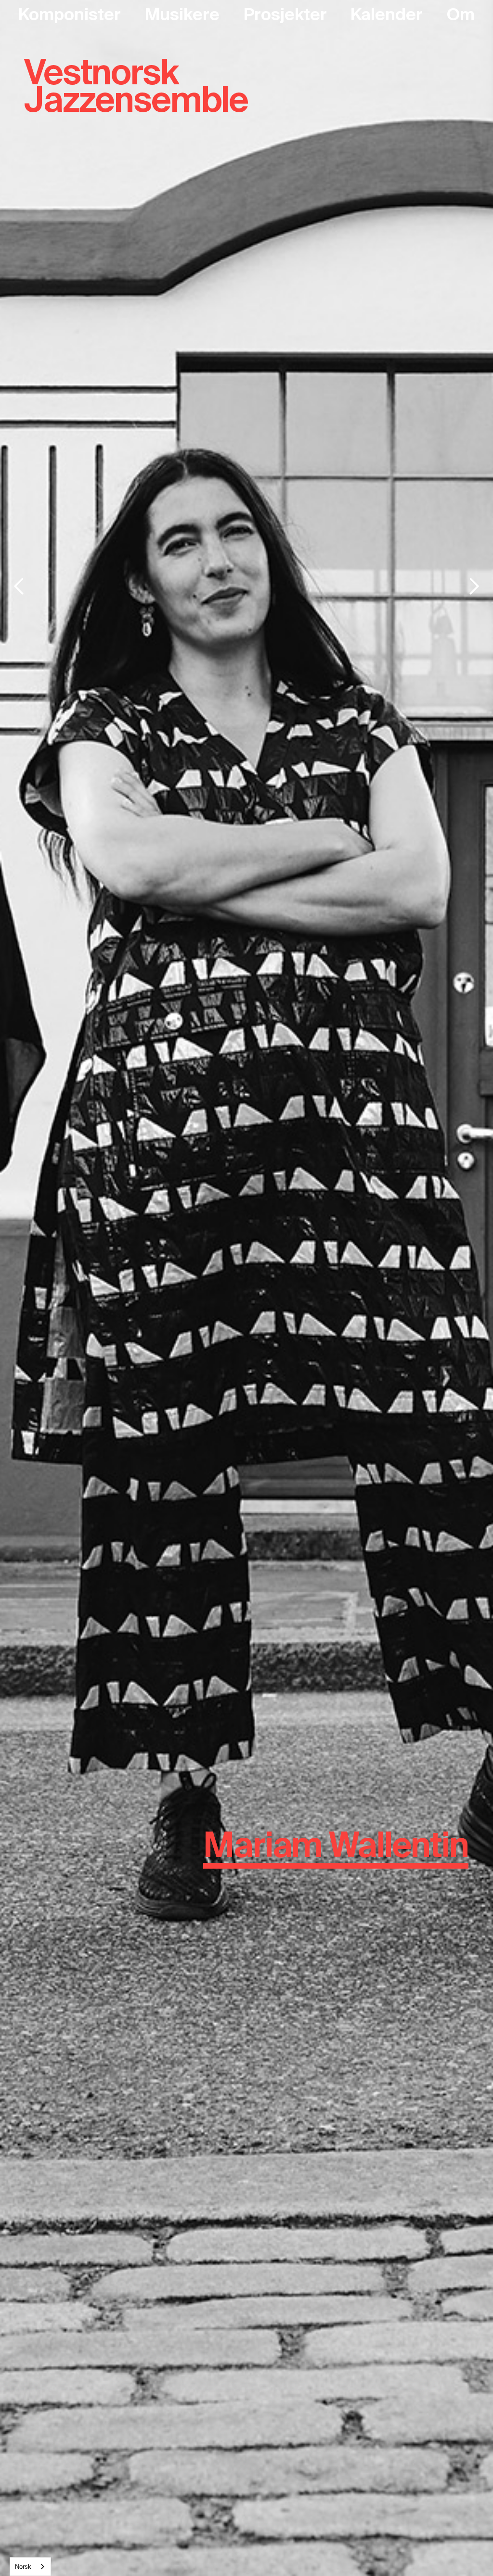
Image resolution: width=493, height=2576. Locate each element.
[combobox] (30, 2567)
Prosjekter (285, 14)
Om (461, 14)
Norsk (23, 2567)
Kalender (387, 14)
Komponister (70, 14)
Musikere (182, 14)
